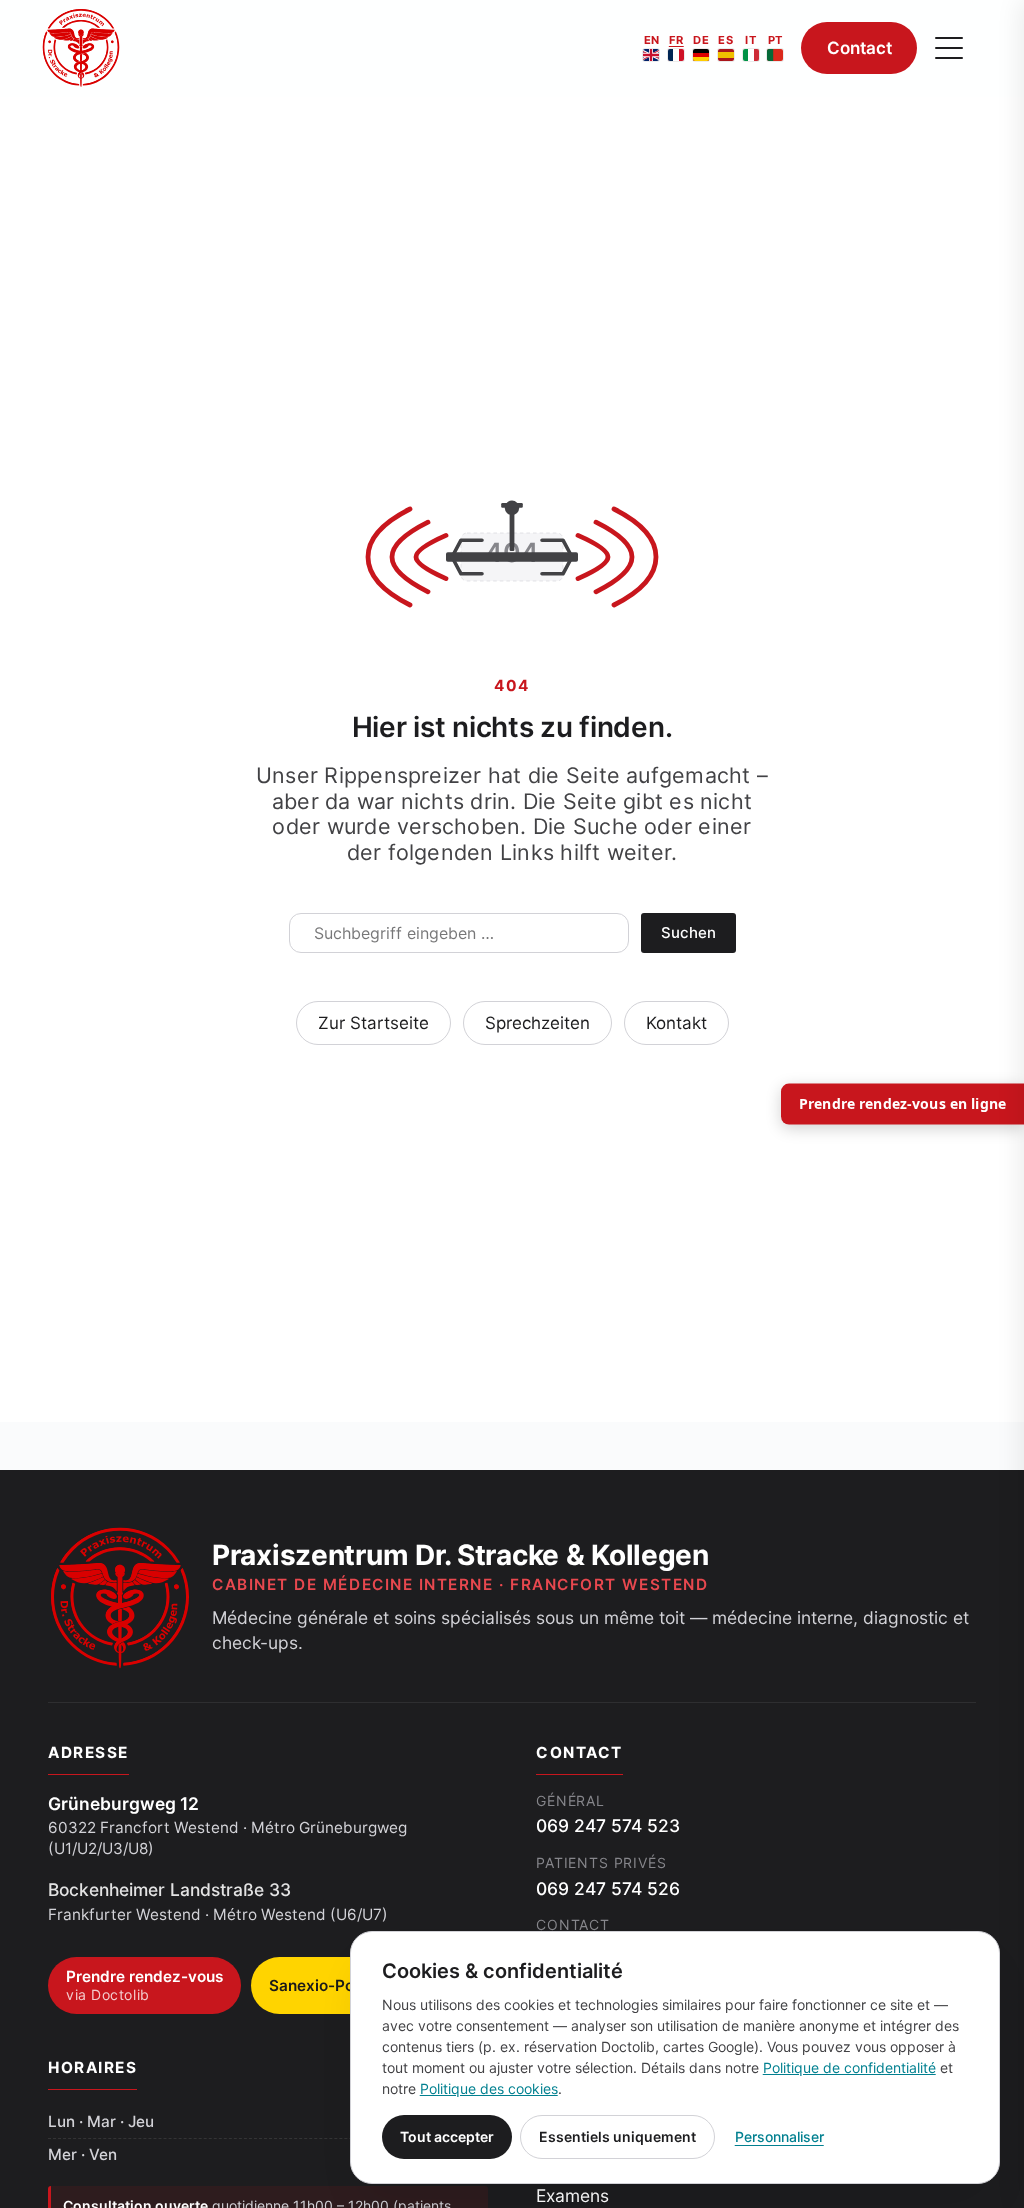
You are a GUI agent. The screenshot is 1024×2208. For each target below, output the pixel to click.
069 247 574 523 (608, 1825)
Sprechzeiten (537, 1023)
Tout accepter (447, 2136)
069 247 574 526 (608, 1888)
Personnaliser (779, 2136)
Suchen (688, 932)
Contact (859, 48)
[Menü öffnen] (949, 48)
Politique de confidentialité (849, 2067)
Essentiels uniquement (617, 2136)
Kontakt (676, 1023)
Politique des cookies (489, 2088)
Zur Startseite (373, 1023)
